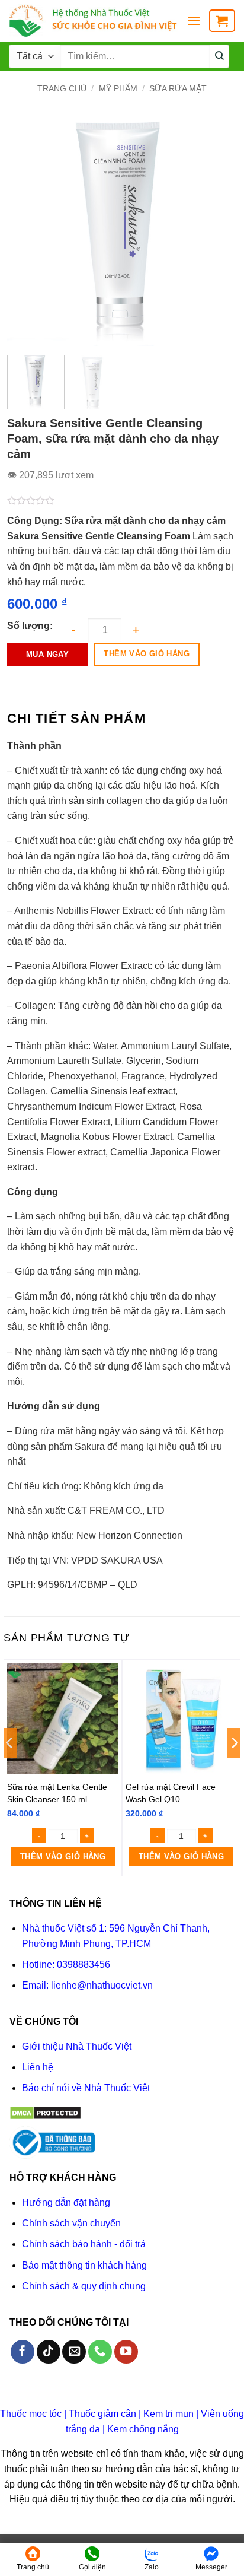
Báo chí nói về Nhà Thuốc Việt (86, 2088)
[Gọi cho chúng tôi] (100, 2352)
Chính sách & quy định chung (84, 2286)
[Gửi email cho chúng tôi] (74, 2352)
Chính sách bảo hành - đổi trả (84, 2244)
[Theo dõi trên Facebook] (23, 2352)
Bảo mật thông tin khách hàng (84, 2265)
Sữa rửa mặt (178, 88)
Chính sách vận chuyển (71, 2223)
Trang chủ (62, 88)
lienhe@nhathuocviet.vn (102, 1985)
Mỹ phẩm (118, 88)
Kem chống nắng (143, 2429)
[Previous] (27, 231)
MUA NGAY (47, 654)
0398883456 (84, 1964)
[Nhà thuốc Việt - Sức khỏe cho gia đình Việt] (93, 21)
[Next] (217, 231)
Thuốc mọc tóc (31, 2414)
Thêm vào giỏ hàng (147, 654)
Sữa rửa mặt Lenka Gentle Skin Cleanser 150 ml (57, 1793)
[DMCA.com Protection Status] (45, 2113)
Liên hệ (38, 2067)
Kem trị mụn (168, 2414)
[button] (194, 20)
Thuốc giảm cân (102, 2414)
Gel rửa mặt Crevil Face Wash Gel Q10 (171, 1793)
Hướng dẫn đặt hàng (66, 2202)
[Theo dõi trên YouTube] (126, 2352)
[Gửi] (220, 56)
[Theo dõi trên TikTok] (49, 2352)
